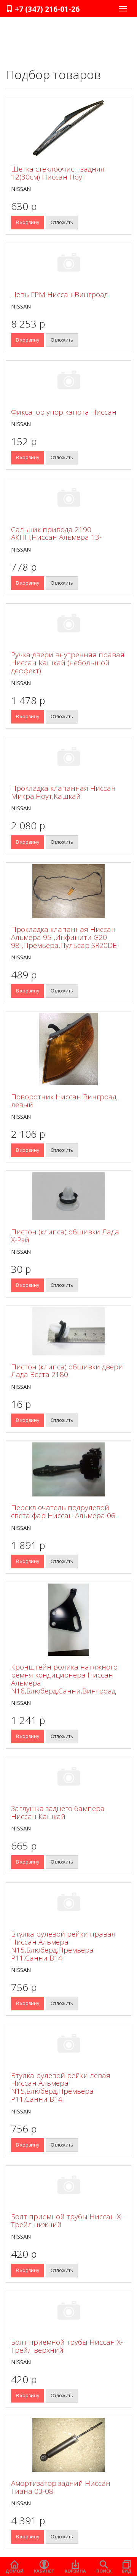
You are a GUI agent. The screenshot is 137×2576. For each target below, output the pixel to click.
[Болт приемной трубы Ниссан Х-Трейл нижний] (68, 2186)
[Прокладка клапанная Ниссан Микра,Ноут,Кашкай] (68, 758)
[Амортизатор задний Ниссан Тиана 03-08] (68, 2445)
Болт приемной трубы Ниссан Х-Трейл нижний (67, 2221)
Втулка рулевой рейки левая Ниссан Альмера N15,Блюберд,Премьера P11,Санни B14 (61, 2087)
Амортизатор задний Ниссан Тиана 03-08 (61, 2487)
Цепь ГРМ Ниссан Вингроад (60, 294)
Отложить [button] (62, 222)
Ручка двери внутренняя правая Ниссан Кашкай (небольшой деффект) (68, 663)
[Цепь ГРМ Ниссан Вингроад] (68, 264)
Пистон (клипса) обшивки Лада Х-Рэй (65, 1236)
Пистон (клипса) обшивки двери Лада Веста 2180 (67, 1371)
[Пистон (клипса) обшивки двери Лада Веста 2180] (68, 1331)
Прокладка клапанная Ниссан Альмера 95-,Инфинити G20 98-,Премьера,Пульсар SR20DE (64, 937)
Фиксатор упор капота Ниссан (64, 412)
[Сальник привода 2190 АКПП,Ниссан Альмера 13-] (68, 499)
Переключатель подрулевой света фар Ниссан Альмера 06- (64, 1511)
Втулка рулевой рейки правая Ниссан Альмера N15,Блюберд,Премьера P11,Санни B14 (63, 1946)
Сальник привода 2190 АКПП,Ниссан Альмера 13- (56, 533)
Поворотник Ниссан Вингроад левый (64, 1101)
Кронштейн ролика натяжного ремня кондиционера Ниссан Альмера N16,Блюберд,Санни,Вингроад (64, 1679)
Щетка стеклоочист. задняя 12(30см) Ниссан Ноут (58, 173)
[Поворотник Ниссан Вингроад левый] (68, 1049)
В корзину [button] (28, 222)
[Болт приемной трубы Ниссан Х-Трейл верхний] (68, 2312)
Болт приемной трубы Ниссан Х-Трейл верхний (67, 2346)
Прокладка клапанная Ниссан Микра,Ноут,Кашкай (63, 792)
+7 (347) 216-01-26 (46, 9)
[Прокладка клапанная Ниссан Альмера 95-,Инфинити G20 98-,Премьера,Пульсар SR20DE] (68, 891)
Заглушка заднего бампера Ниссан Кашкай (58, 1812)
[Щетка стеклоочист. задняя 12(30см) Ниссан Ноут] (68, 128)
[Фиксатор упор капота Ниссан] (68, 381)
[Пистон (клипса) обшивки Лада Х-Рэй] (68, 1196)
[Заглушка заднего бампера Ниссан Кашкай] (68, 1778)
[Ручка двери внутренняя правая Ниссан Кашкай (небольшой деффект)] (68, 624)
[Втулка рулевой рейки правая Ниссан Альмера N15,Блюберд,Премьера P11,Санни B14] (68, 1903)
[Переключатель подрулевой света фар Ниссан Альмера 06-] (68, 1469)
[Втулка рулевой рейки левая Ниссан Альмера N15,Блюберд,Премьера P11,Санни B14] (68, 2045)
